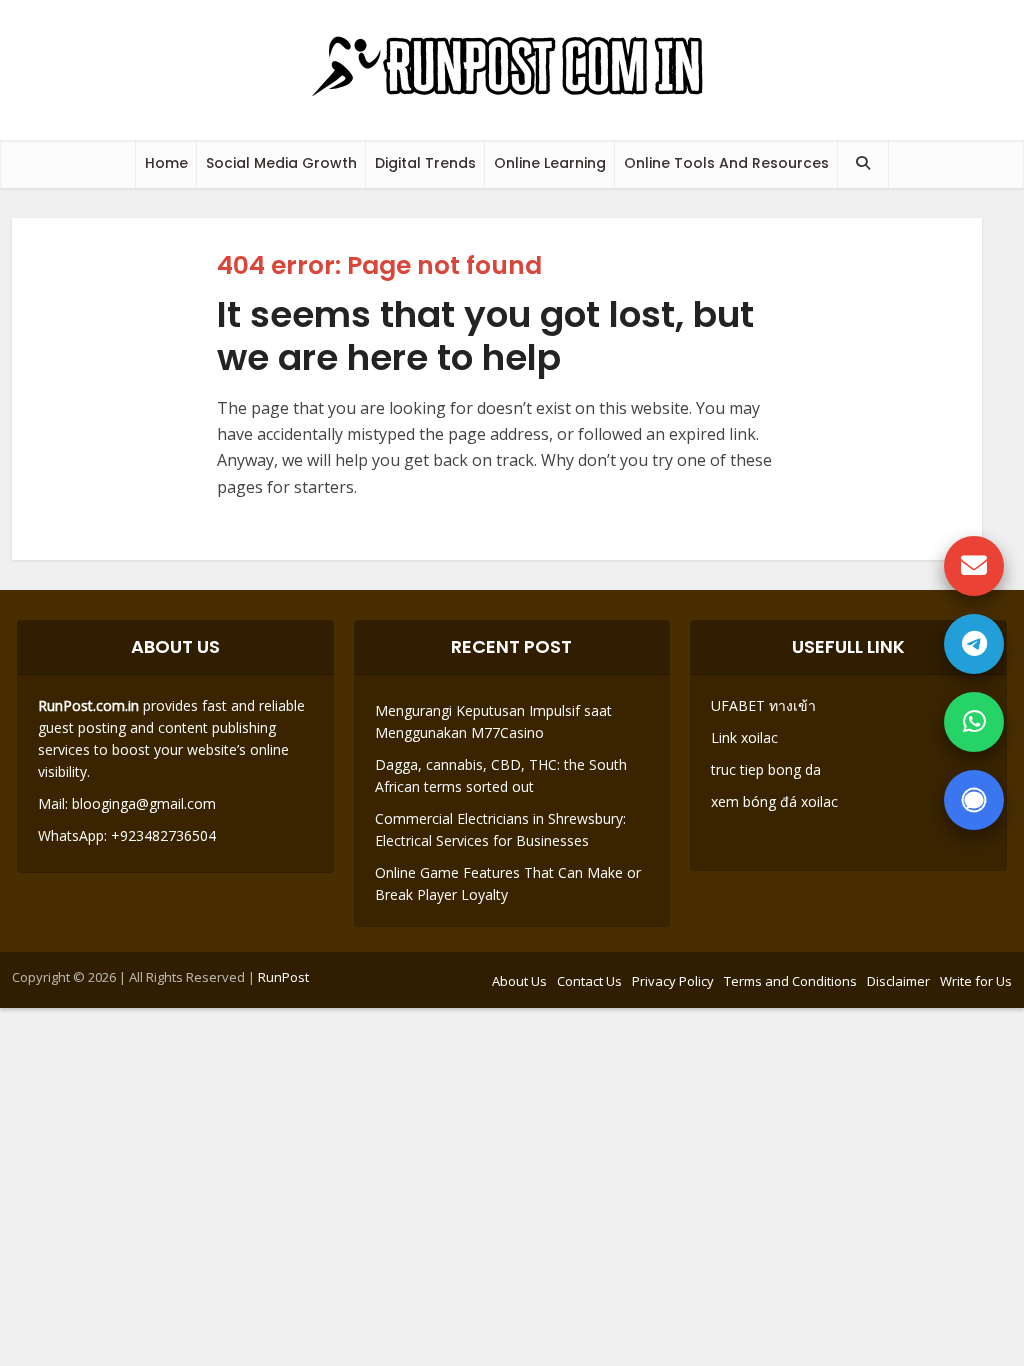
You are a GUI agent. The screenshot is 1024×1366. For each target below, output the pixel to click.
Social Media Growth (281, 163)
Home (166, 163)
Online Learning (550, 163)
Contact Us (589, 981)
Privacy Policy (673, 981)
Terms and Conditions (790, 981)
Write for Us (976, 981)
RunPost (283, 977)
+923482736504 (161, 835)
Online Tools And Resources (726, 163)
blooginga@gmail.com (144, 803)
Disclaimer (898, 981)
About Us (519, 981)
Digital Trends (425, 163)
